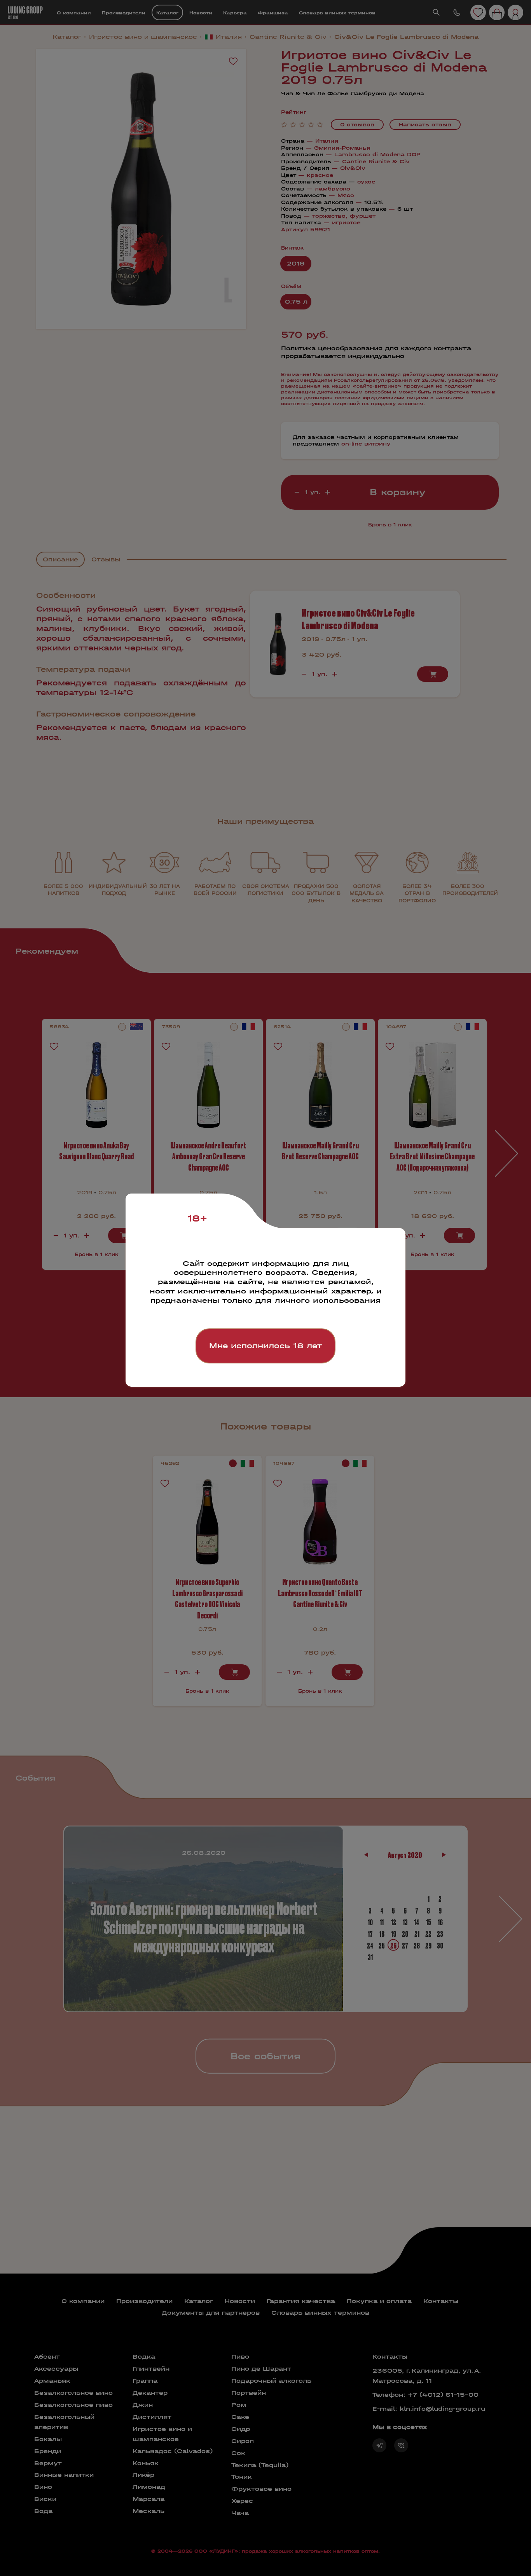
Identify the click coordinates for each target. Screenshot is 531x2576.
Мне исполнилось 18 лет (265, 1346)
